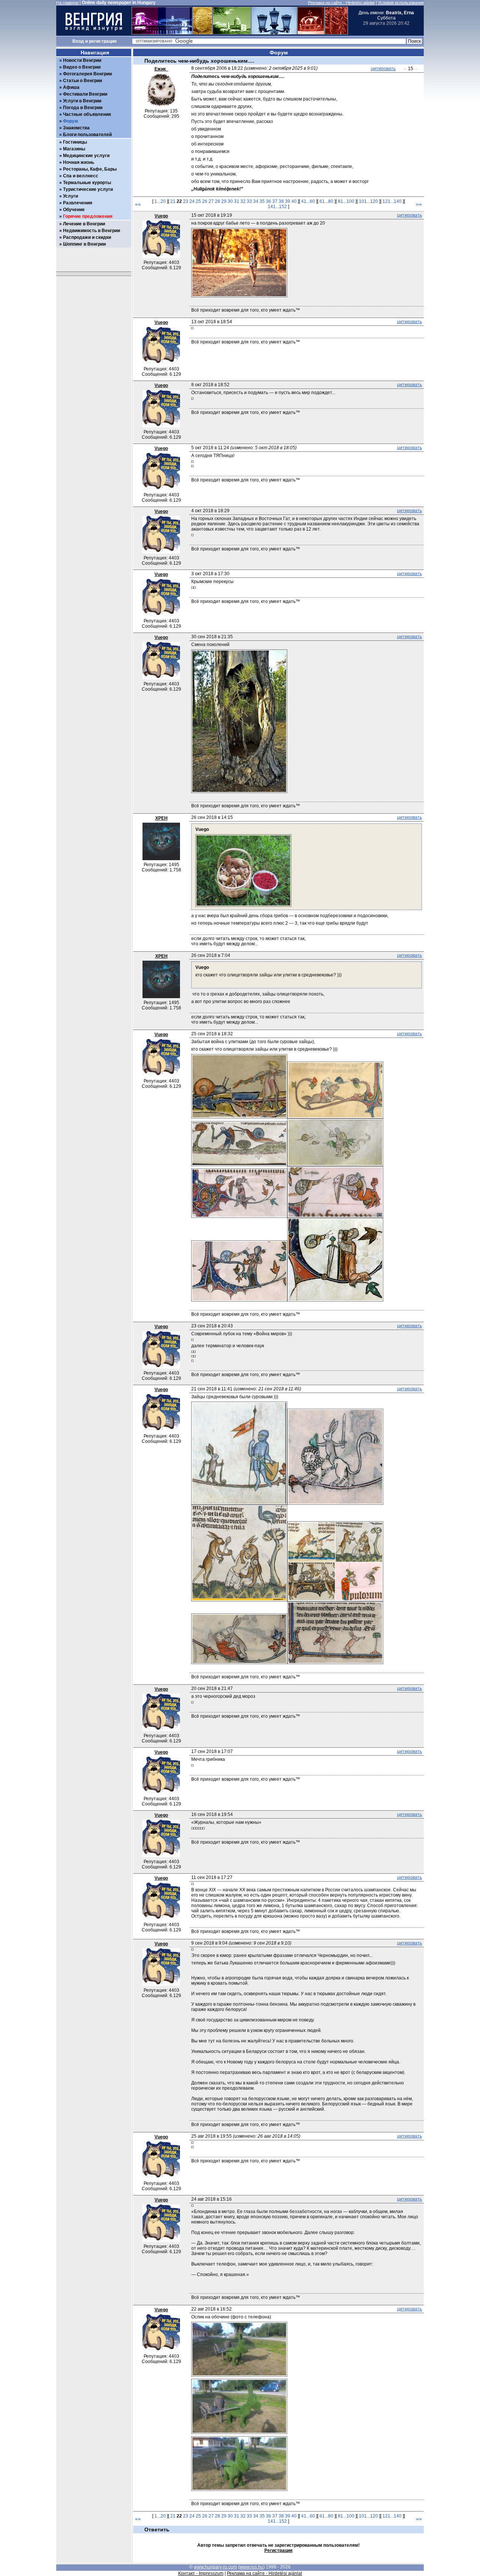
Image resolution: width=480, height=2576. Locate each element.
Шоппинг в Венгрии (84, 244)
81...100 (346, 201)
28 (217, 201)
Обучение (74, 210)
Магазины (74, 149)
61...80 (326, 201)
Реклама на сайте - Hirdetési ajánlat (341, 3)
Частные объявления (87, 114)
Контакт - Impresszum (201, 2573)
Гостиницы (75, 142)
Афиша (71, 87)
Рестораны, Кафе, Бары (90, 169)
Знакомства (76, 128)
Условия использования (401, 3)
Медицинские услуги (86, 156)
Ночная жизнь (79, 162)
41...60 (308, 201)
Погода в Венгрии (83, 108)
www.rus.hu (251, 2567)
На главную (67, 3)
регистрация (103, 41)
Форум (70, 121)
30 (230, 201)
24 (192, 201)
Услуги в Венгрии (82, 101)
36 (268, 201)
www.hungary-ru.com (215, 2567)
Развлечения (78, 203)
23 (186, 201)
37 (275, 201)
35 (262, 201)
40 (294, 201)
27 (211, 201)
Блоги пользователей (87, 135)
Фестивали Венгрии (85, 94)
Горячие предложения (88, 216)
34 (256, 201)
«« (138, 204)
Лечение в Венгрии (84, 224)
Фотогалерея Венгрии (87, 74)
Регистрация (278, 2551)
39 (288, 201)
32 (243, 201)
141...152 (277, 207)
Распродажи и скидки (87, 237)
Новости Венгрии (82, 60)
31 (237, 201)
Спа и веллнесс (81, 176)
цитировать (383, 69)
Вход (78, 41)
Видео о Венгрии (82, 67)
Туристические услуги (88, 189)
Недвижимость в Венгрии (91, 231)
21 (173, 201)
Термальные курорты (87, 183)
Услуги (70, 196)
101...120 (368, 201)
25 (198, 201)
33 (249, 201)
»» (419, 204)
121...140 (392, 201)
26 (205, 201)
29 (224, 201)
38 (281, 201)
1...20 (160, 201)
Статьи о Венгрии (82, 81)
